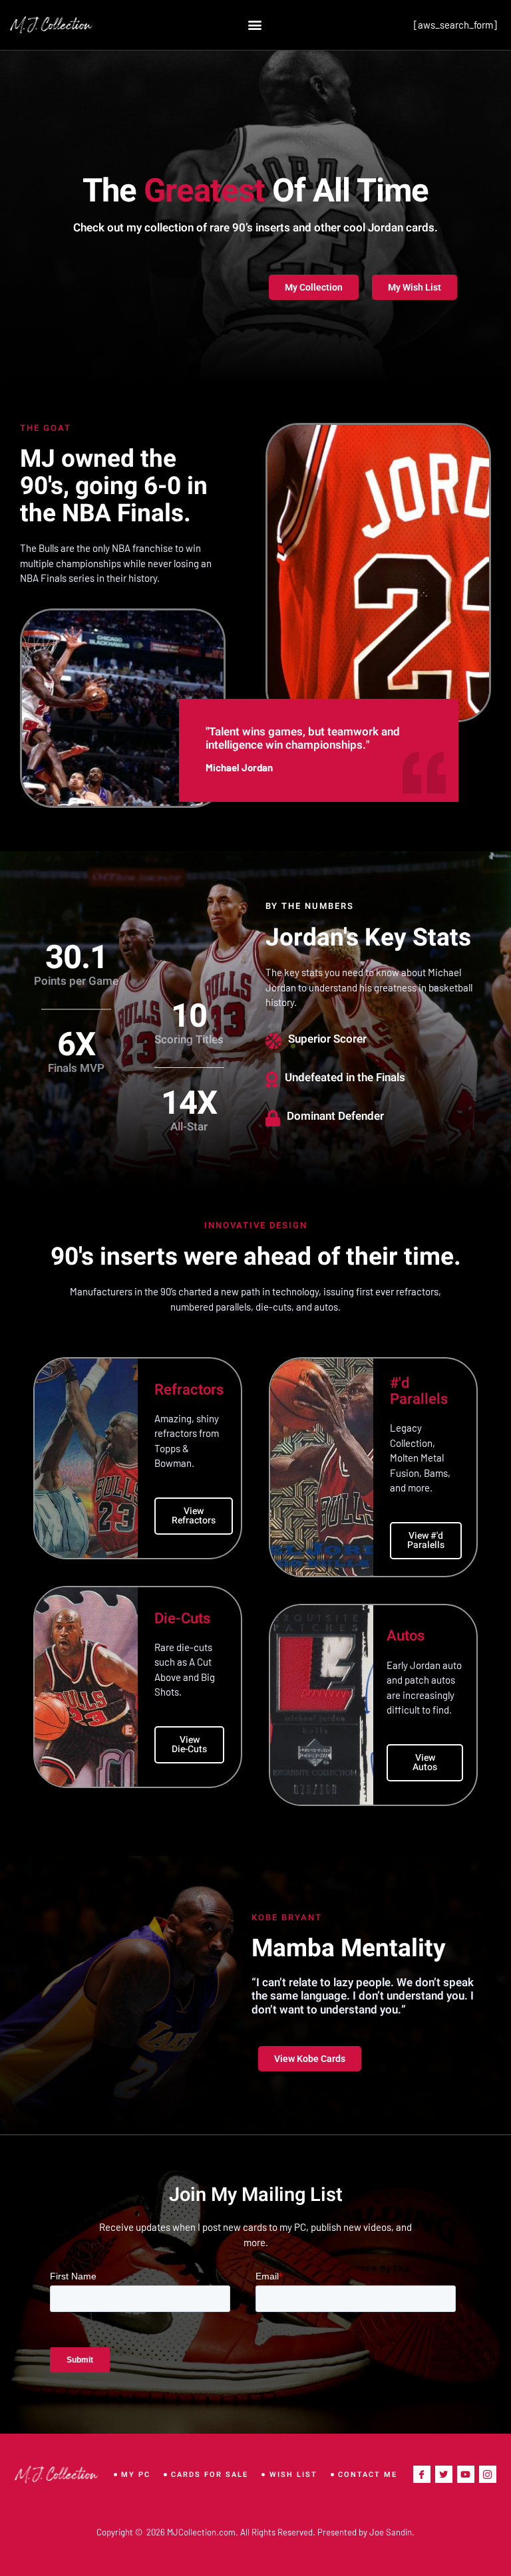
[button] (255, 25)
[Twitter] (444, 2474)
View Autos (425, 1762)
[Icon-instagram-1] (488, 2474)
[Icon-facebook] (422, 2474)
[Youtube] (466, 2474)
